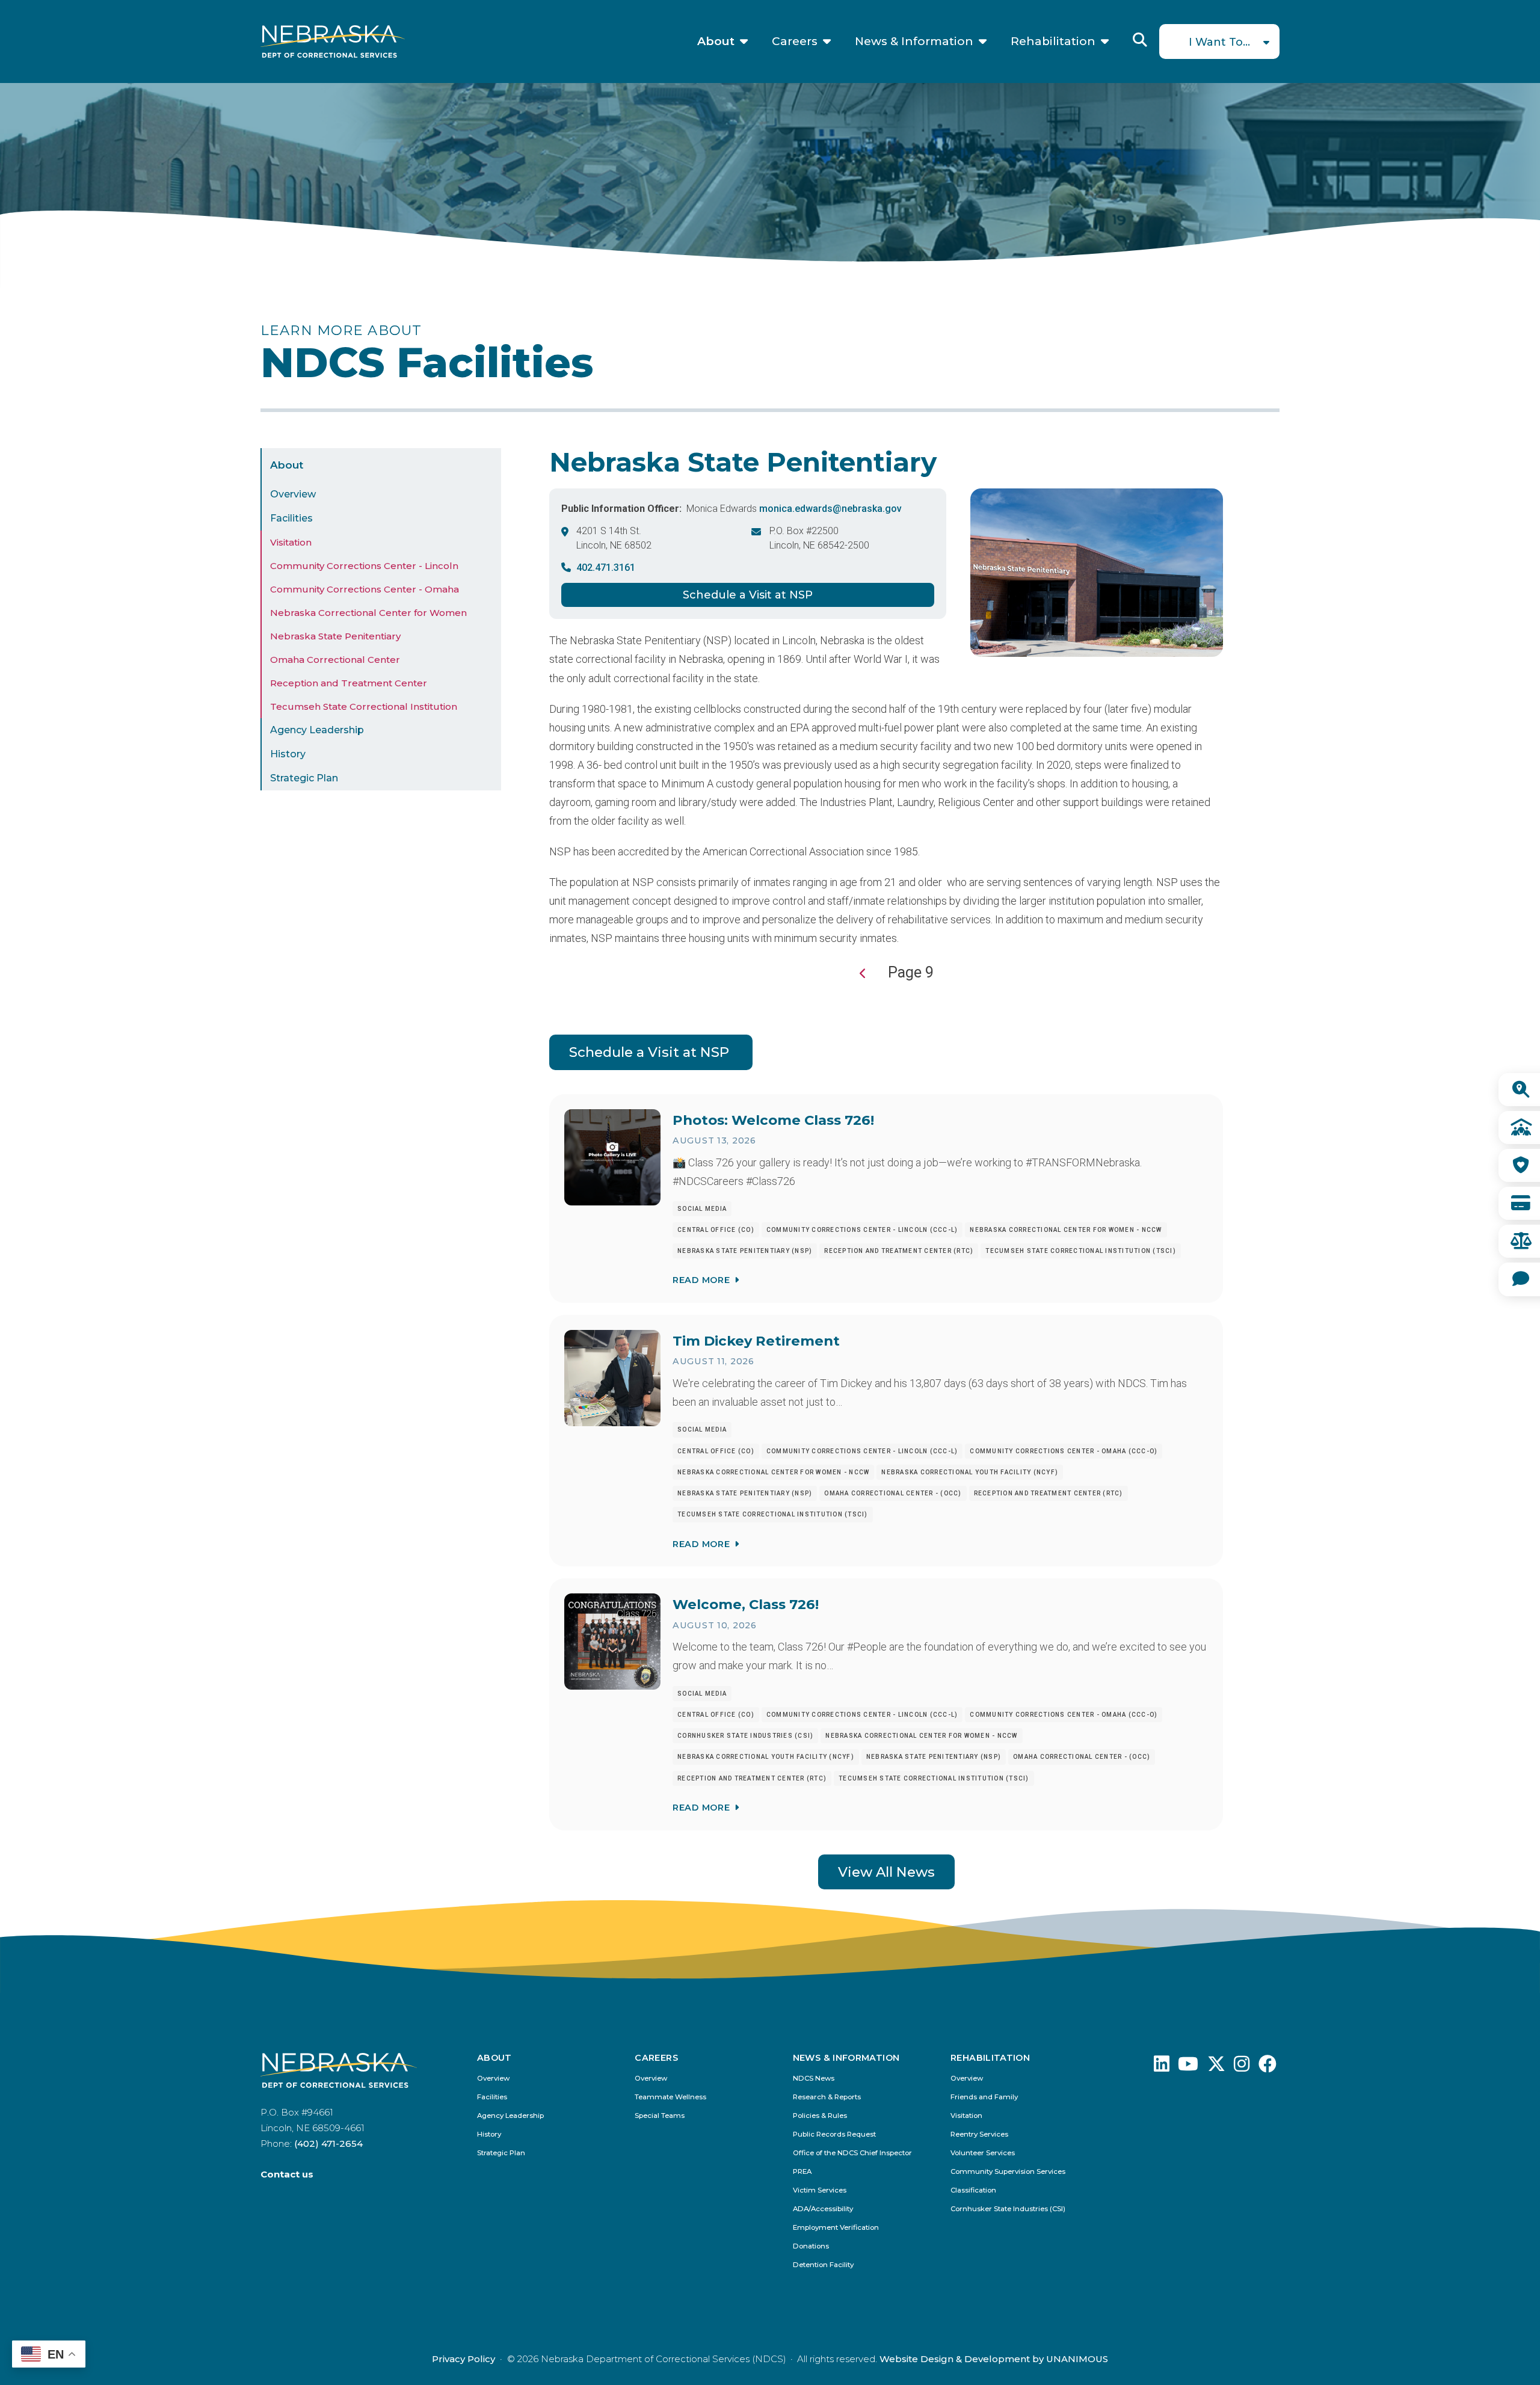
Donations (811, 2246)
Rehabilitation (1053, 42)
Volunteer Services (983, 2153)
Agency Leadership (317, 730)
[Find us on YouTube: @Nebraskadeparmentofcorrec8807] (1188, 2067)
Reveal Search (1140, 40)
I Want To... (1219, 42)
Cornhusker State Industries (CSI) (1008, 2209)
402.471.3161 (606, 568)
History (288, 754)
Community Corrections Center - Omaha (365, 589)
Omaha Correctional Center (335, 660)
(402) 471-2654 (328, 2143)
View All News (886, 1872)
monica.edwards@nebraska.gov (830, 509)
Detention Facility (823, 2265)
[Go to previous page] (863, 974)
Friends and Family (984, 2097)
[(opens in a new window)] (1162, 2067)
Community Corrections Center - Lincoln (364, 566)
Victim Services (820, 2190)
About (716, 42)
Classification (973, 2190)
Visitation (291, 542)
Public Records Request (834, 2134)
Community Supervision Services (1008, 2172)
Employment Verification (836, 2228)
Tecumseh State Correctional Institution (364, 706)
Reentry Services (979, 2134)
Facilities (291, 518)
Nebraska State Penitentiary (335, 636)
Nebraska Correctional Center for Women (368, 613)
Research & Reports (827, 2097)
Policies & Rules (820, 2116)
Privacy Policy (464, 2359)
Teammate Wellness (670, 2097)
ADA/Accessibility (823, 2209)
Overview (293, 494)
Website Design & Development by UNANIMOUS (994, 2359)
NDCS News (814, 2079)
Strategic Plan (304, 778)
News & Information (914, 42)
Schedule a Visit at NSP (748, 595)
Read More (701, 1280)
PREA (802, 2172)
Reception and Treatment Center (349, 683)
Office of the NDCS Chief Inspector (852, 2153)
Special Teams (660, 2116)
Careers (795, 42)
